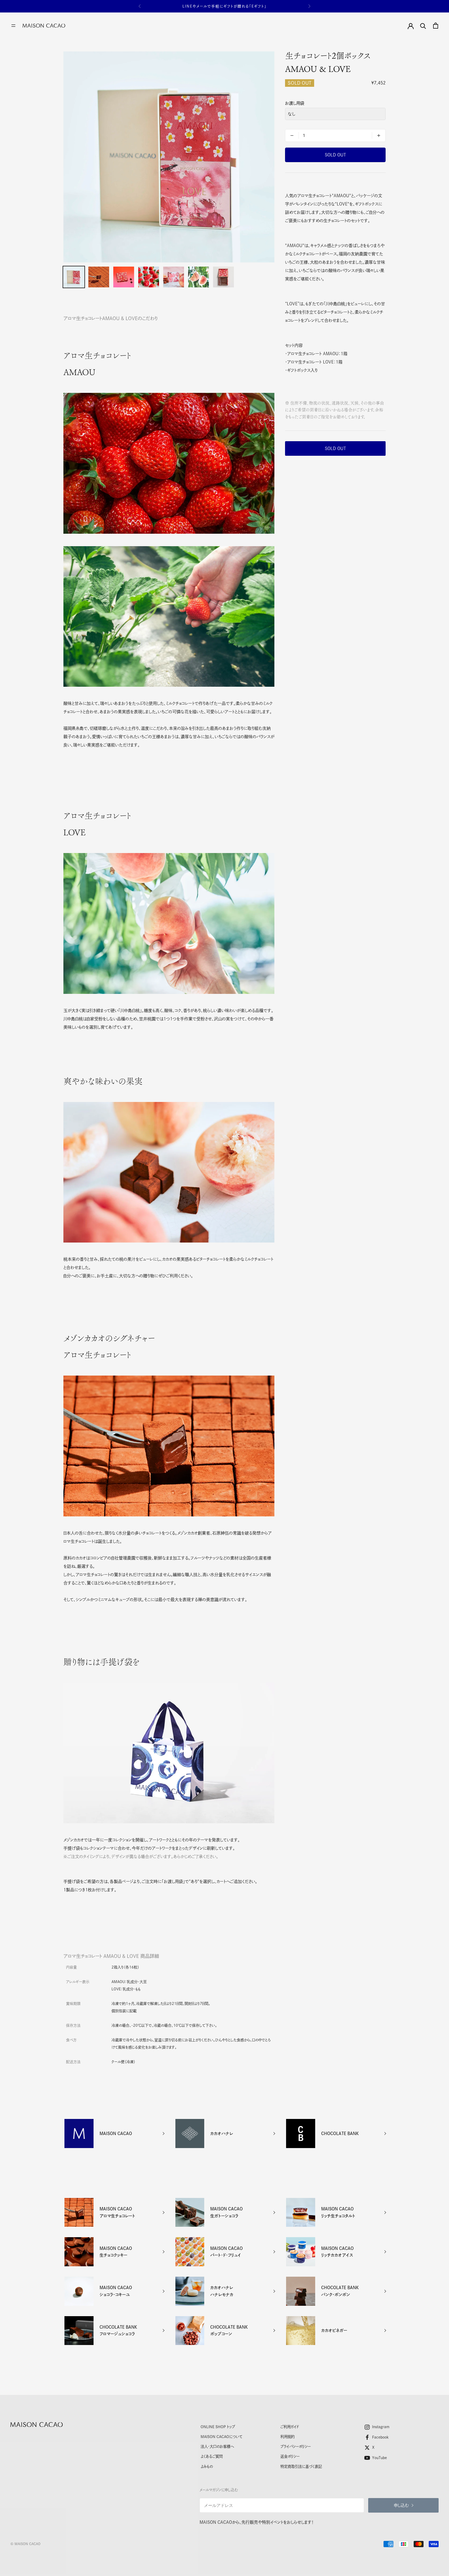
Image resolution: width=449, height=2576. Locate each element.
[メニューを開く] (13, 26)
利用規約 (288, 2437)
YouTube (379, 2458)
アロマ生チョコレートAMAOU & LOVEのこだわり (111, 318)
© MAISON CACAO (25, 2544)
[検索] (423, 26)
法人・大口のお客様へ (217, 2446)
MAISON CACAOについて (222, 2437)
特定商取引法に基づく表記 (301, 2466)
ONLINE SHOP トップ (218, 2427)
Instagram (381, 2427)
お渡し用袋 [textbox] (295, 103)
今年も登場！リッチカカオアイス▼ (224, 6)
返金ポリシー (290, 2456)
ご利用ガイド (290, 2427)
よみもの (207, 2466)
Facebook (380, 2437)
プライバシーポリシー (296, 2446)
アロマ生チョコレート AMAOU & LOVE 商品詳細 (111, 1956)
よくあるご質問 (212, 2456)
